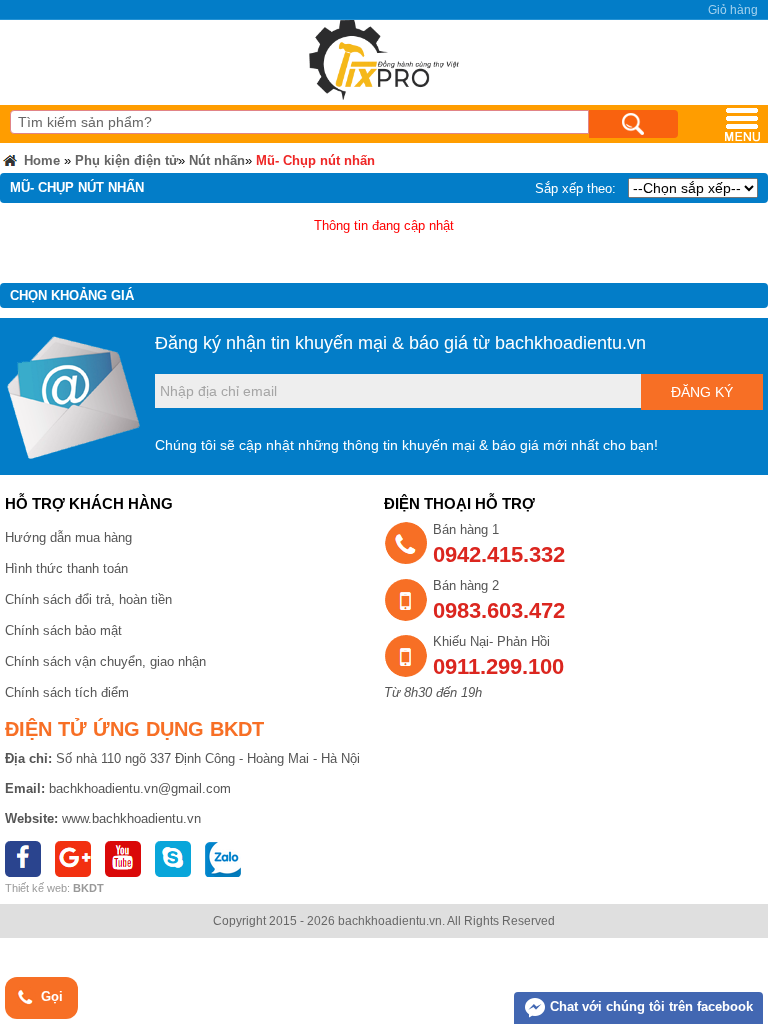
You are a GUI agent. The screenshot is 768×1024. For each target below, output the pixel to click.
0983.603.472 (499, 610)
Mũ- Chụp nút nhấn (315, 160)
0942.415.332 (499, 554)
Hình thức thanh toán (66, 568)
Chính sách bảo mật (63, 630)
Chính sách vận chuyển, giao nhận (105, 661)
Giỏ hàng (733, 10)
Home (40, 160)
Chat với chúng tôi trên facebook (649, 1006)
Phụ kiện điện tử (126, 160)
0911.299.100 (498, 666)
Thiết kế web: (37, 888)
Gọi (50, 996)
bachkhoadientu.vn (570, 343)
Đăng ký (702, 392)
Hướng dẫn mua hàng (68, 537)
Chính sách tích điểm (67, 692)
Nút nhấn (217, 160)
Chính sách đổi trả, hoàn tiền (88, 599)
